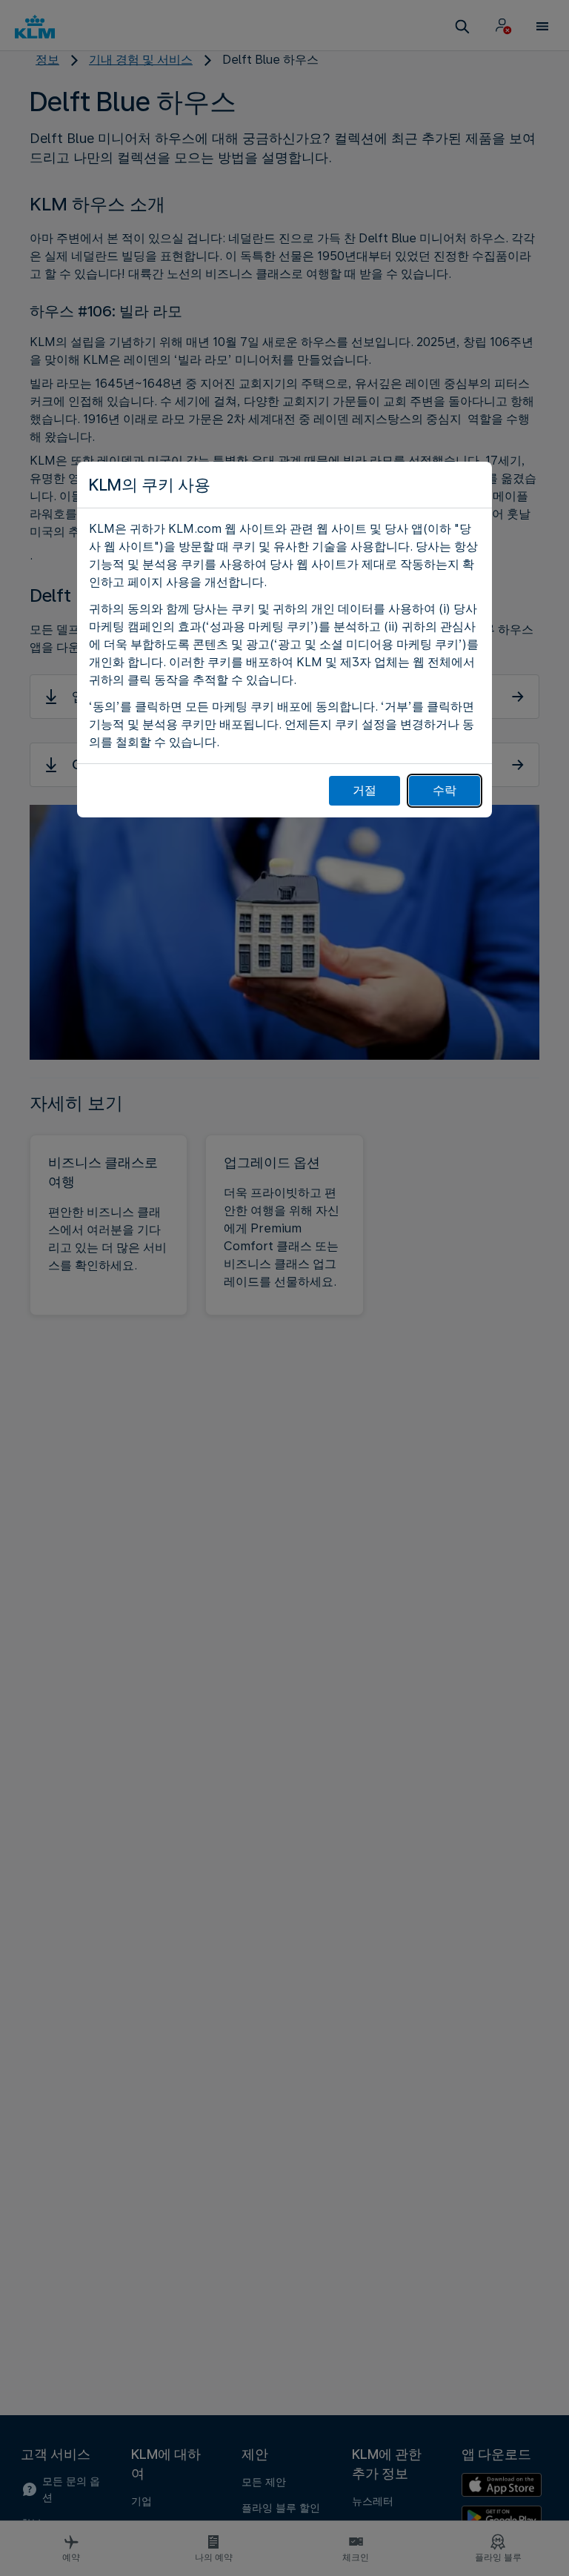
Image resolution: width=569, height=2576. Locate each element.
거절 (365, 790)
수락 (445, 790)
